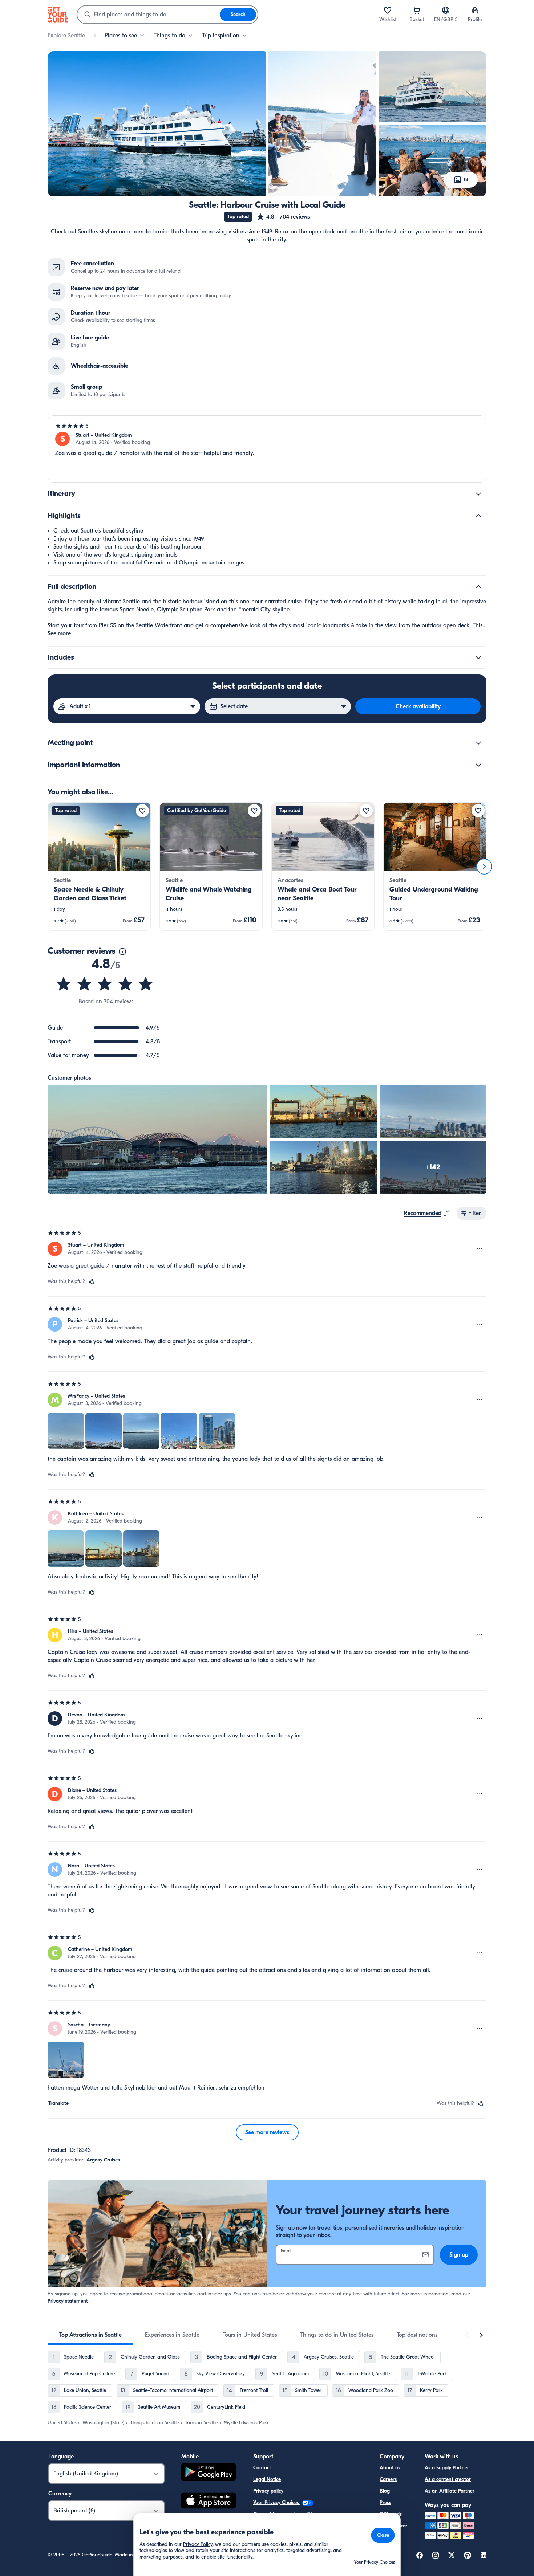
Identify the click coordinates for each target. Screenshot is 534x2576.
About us (390, 2468)
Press (385, 2502)
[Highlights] (478, 516)
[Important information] (478, 765)
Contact (262, 2468)
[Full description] (478, 587)
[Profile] (475, 10)
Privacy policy (268, 2491)
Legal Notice (267, 2479)
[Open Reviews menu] (480, 1249)
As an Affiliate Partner (450, 2491)
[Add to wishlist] (142, 811)
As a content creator (448, 2479)
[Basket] (417, 10)
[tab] (90, 2335)
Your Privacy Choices (277, 2502)
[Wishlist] (388, 10)
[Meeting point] (478, 743)
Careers (388, 2479)
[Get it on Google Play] (209, 2473)
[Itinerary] (478, 494)
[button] (283, 217)
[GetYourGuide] (58, 15)
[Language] (446, 10)
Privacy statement (68, 2301)
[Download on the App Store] (209, 2502)
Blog (385, 2491)
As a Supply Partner (447, 2468)
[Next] (484, 867)
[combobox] (149, 15)
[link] (99, 867)
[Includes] (478, 657)
